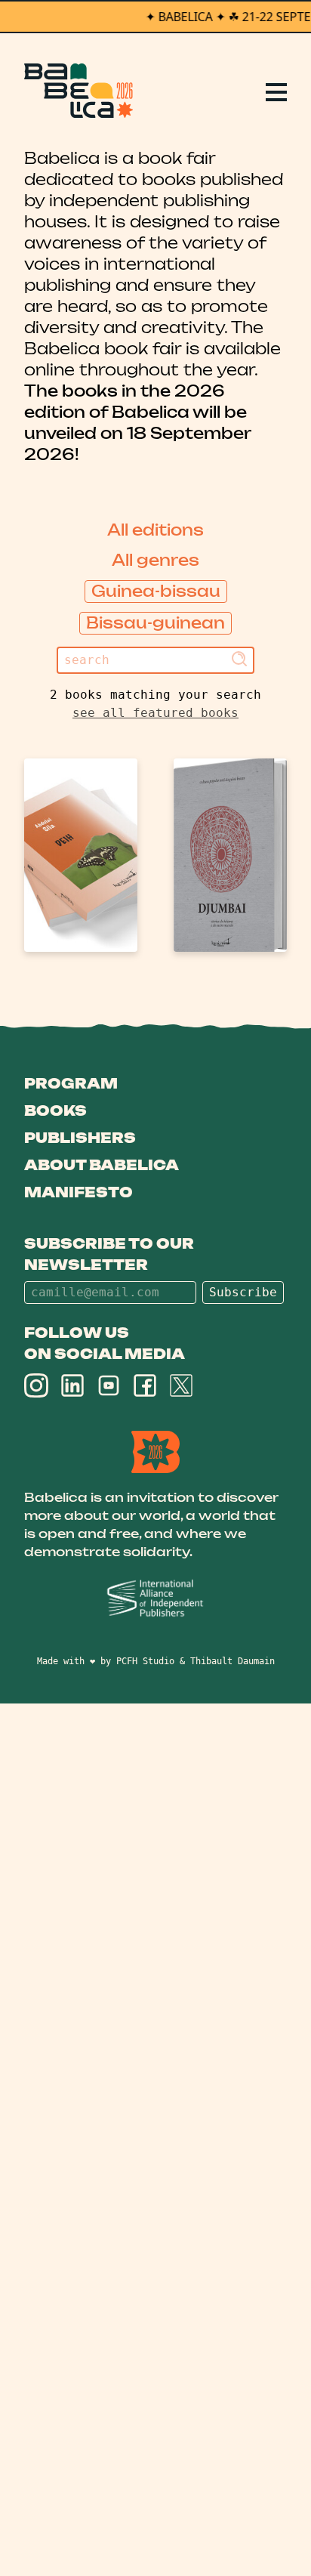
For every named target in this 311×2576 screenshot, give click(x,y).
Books (55, 1110)
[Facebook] (145, 1385)
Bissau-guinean (155, 623)
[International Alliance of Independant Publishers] (155, 1599)
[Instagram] (36, 1385)
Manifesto (79, 1192)
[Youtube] (109, 1385)
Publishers (80, 1138)
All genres (155, 560)
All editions (155, 530)
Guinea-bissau (156, 591)
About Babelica (102, 1165)
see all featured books (155, 713)
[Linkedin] (72, 1385)
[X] (181, 1385)
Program (71, 1083)
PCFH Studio (145, 1661)
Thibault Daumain (232, 1661)
